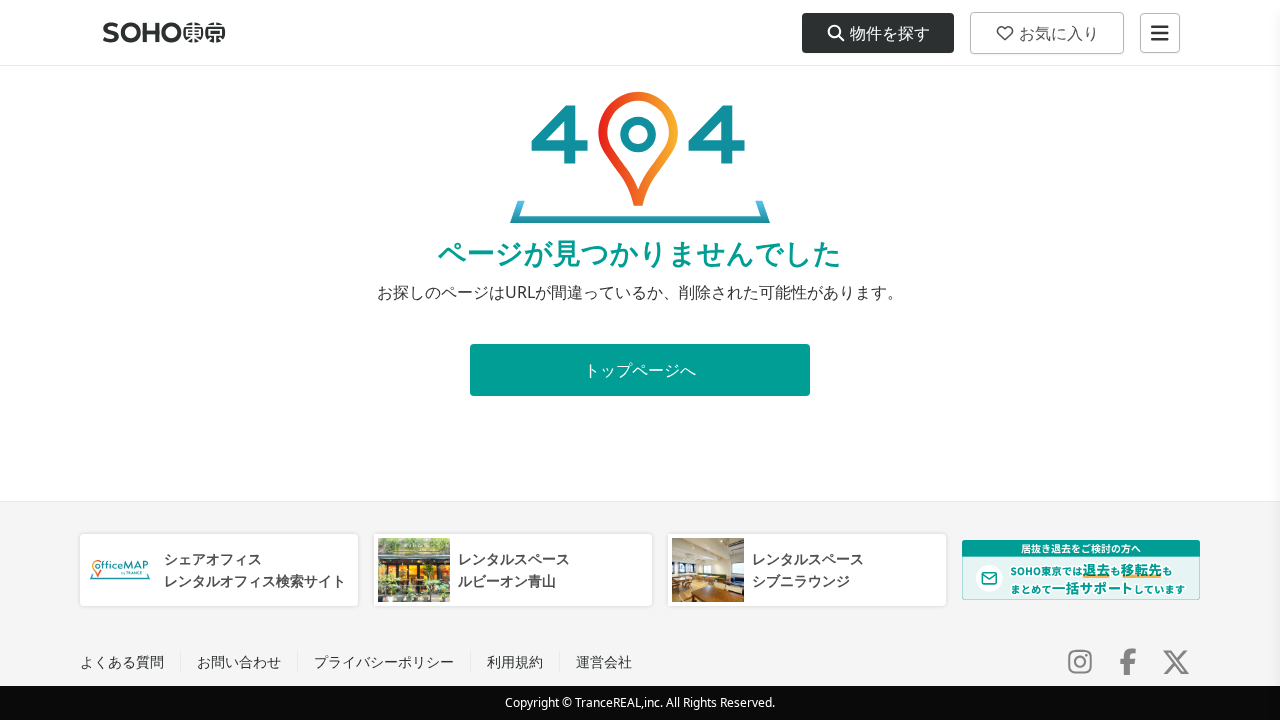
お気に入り (1059, 33)
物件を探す (890, 33)
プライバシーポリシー (384, 661)
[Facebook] (1128, 662)
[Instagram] (1080, 662)
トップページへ (640, 370)
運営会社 (604, 661)
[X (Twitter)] (1176, 662)
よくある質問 (122, 661)
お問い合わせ (239, 661)
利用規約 (515, 661)
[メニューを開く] (1160, 33)
